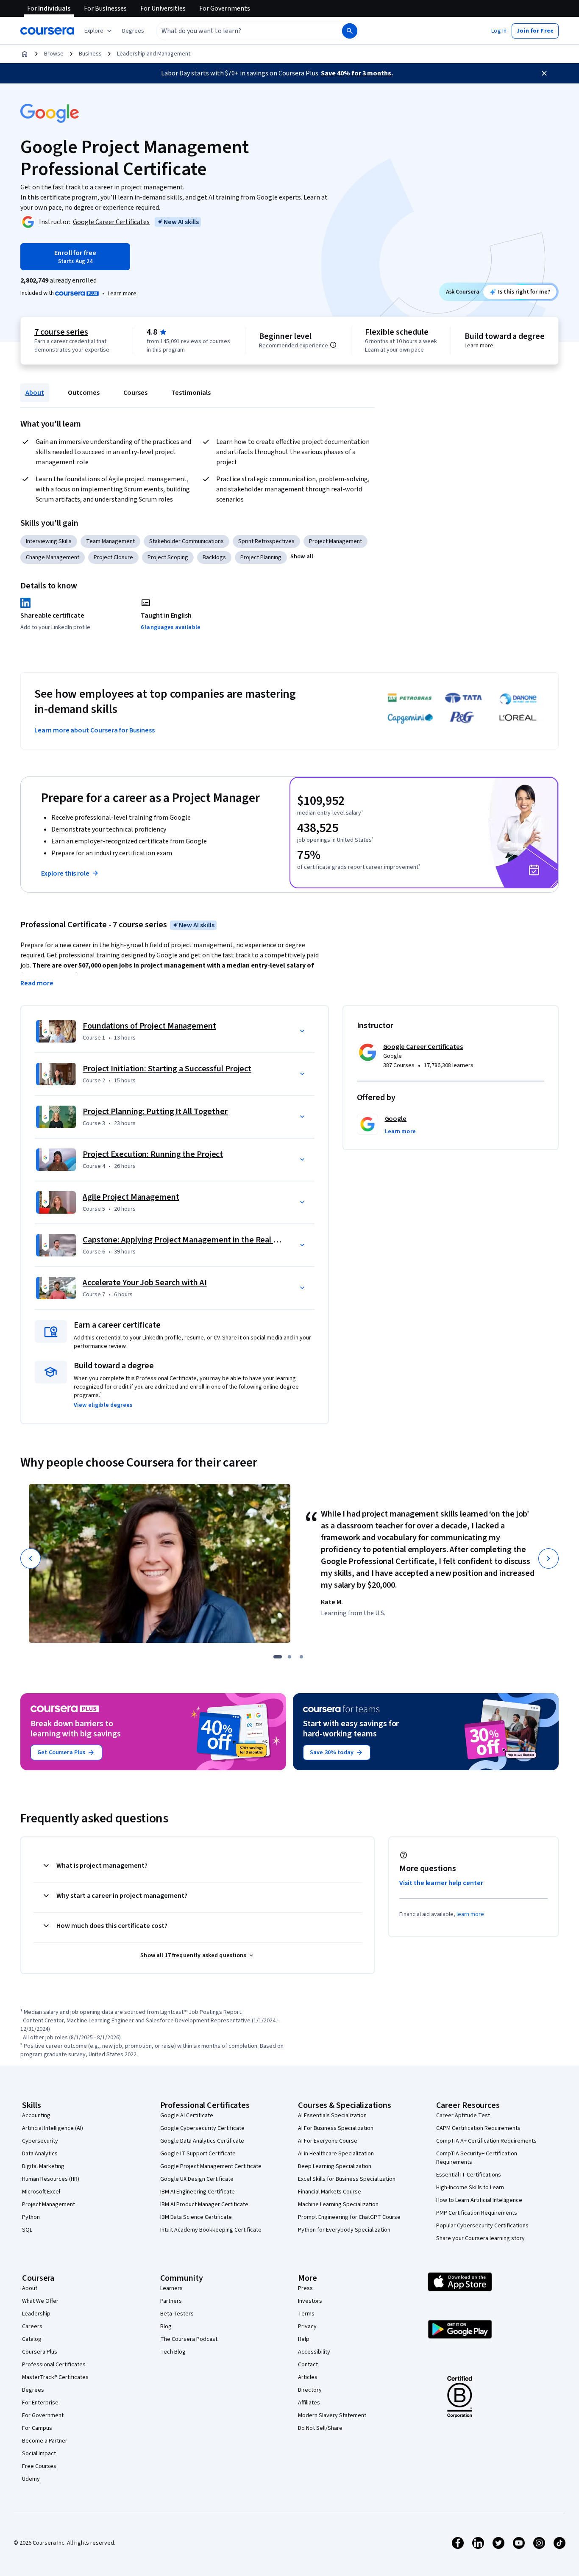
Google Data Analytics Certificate (202, 2141)
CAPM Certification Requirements (478, 2128)
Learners (171, 2288)
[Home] (25, 54)
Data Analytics (40, 2154)
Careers (32, 2326)
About (35, 393)
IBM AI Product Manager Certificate (204, 2204)
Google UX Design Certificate (197, 2179)
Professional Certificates (54, 2365)
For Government (43, 2415)
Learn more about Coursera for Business (95, 730)
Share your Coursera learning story (480, 2238)
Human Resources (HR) (51, 2179)
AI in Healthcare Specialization (336, 2154)
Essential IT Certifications (469, 2175)
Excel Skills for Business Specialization (347, 2179)
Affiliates (309, 2403)
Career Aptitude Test (463, 2116)
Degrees (33, 2390)
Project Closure (113, 557)
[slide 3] (301, 1657)
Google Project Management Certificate (211, 2166)
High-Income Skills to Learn (470, 2188)
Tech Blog (173, 2352)
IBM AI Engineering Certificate (198, 2192)
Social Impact (39, 2454)
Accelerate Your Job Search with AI (145, 1283)
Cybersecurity (40, 2141)
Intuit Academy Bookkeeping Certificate (211, 2230)
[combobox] (240, 31)
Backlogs (214, 557)
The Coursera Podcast (189, 2339)
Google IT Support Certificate (198, 2154)
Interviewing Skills (49, 541)
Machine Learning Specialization (338, 2204)
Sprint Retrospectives (266, 541)
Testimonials (191, 393)
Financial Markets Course (330, 2192)
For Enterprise (40, 2403)
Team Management (110, 541)
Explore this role (65, 873)
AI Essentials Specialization (332, 2116)
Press (305, 2288)
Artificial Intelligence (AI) (53, 2128)
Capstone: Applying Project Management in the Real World (188, 1240)
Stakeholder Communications (187, 541)
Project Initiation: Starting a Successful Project (167, 1069)
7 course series (61, 332)
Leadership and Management (154, 54)
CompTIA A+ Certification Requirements (486, 2141)
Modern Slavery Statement (332, 2415)
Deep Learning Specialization (335, 2166)
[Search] (350, 31)
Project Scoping (168, 557)
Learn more (122, 294)
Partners (171, 2301)
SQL (27, 2230)
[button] (133, 31)
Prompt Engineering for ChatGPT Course (349, 2217)
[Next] (548, 1558)
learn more (470, 1914)
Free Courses (39, 2466)
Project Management (335, 541)
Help (304, 2339)
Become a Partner (45, 2441)
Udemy (31, 2479)
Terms (306, 2314)
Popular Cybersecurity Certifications (482, 2226)
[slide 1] (278, 1657)
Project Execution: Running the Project (153, 1154)
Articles (308, 2377)
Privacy (307, 2326)
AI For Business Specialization (336, 2128)
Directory (310, 2390)
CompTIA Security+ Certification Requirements (477, 2158)
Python (31, 2217)
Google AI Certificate (187, 2116)
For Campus (37, 2428)
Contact (308, 2365)
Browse (54, 54)
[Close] (544, 73)
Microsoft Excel (41, 2192)
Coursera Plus (40, 2352)
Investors (310, 2301)
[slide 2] (289, 1657)
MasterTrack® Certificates (55, 2377)
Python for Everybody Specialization (344, 2230)
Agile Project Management (131, 1197)
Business (90, 54)
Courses (135, 393)
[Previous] (31, 1558)
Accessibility (314, 2352)
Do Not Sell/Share (320, 2428)
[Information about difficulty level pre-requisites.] (333, 345)
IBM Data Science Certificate (196, 2217)
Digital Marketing (43, 2166)
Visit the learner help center (441, 1883)
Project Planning (261, 557)
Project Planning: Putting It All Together (155, 1112)
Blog (166, 2326)
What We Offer (40, 2301)
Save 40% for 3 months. (357, 73)
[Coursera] (47, 31)
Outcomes (84, 393)
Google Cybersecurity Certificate (202, 2128)
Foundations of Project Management (149, 1026)
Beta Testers (177, 2314)
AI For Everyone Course (328, 2141)
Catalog (32, 2339)
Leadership (36, 2314)
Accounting (36, 2116)
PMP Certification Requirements (477, 2213)
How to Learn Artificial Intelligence (479, 2200)
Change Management (53, 557)
